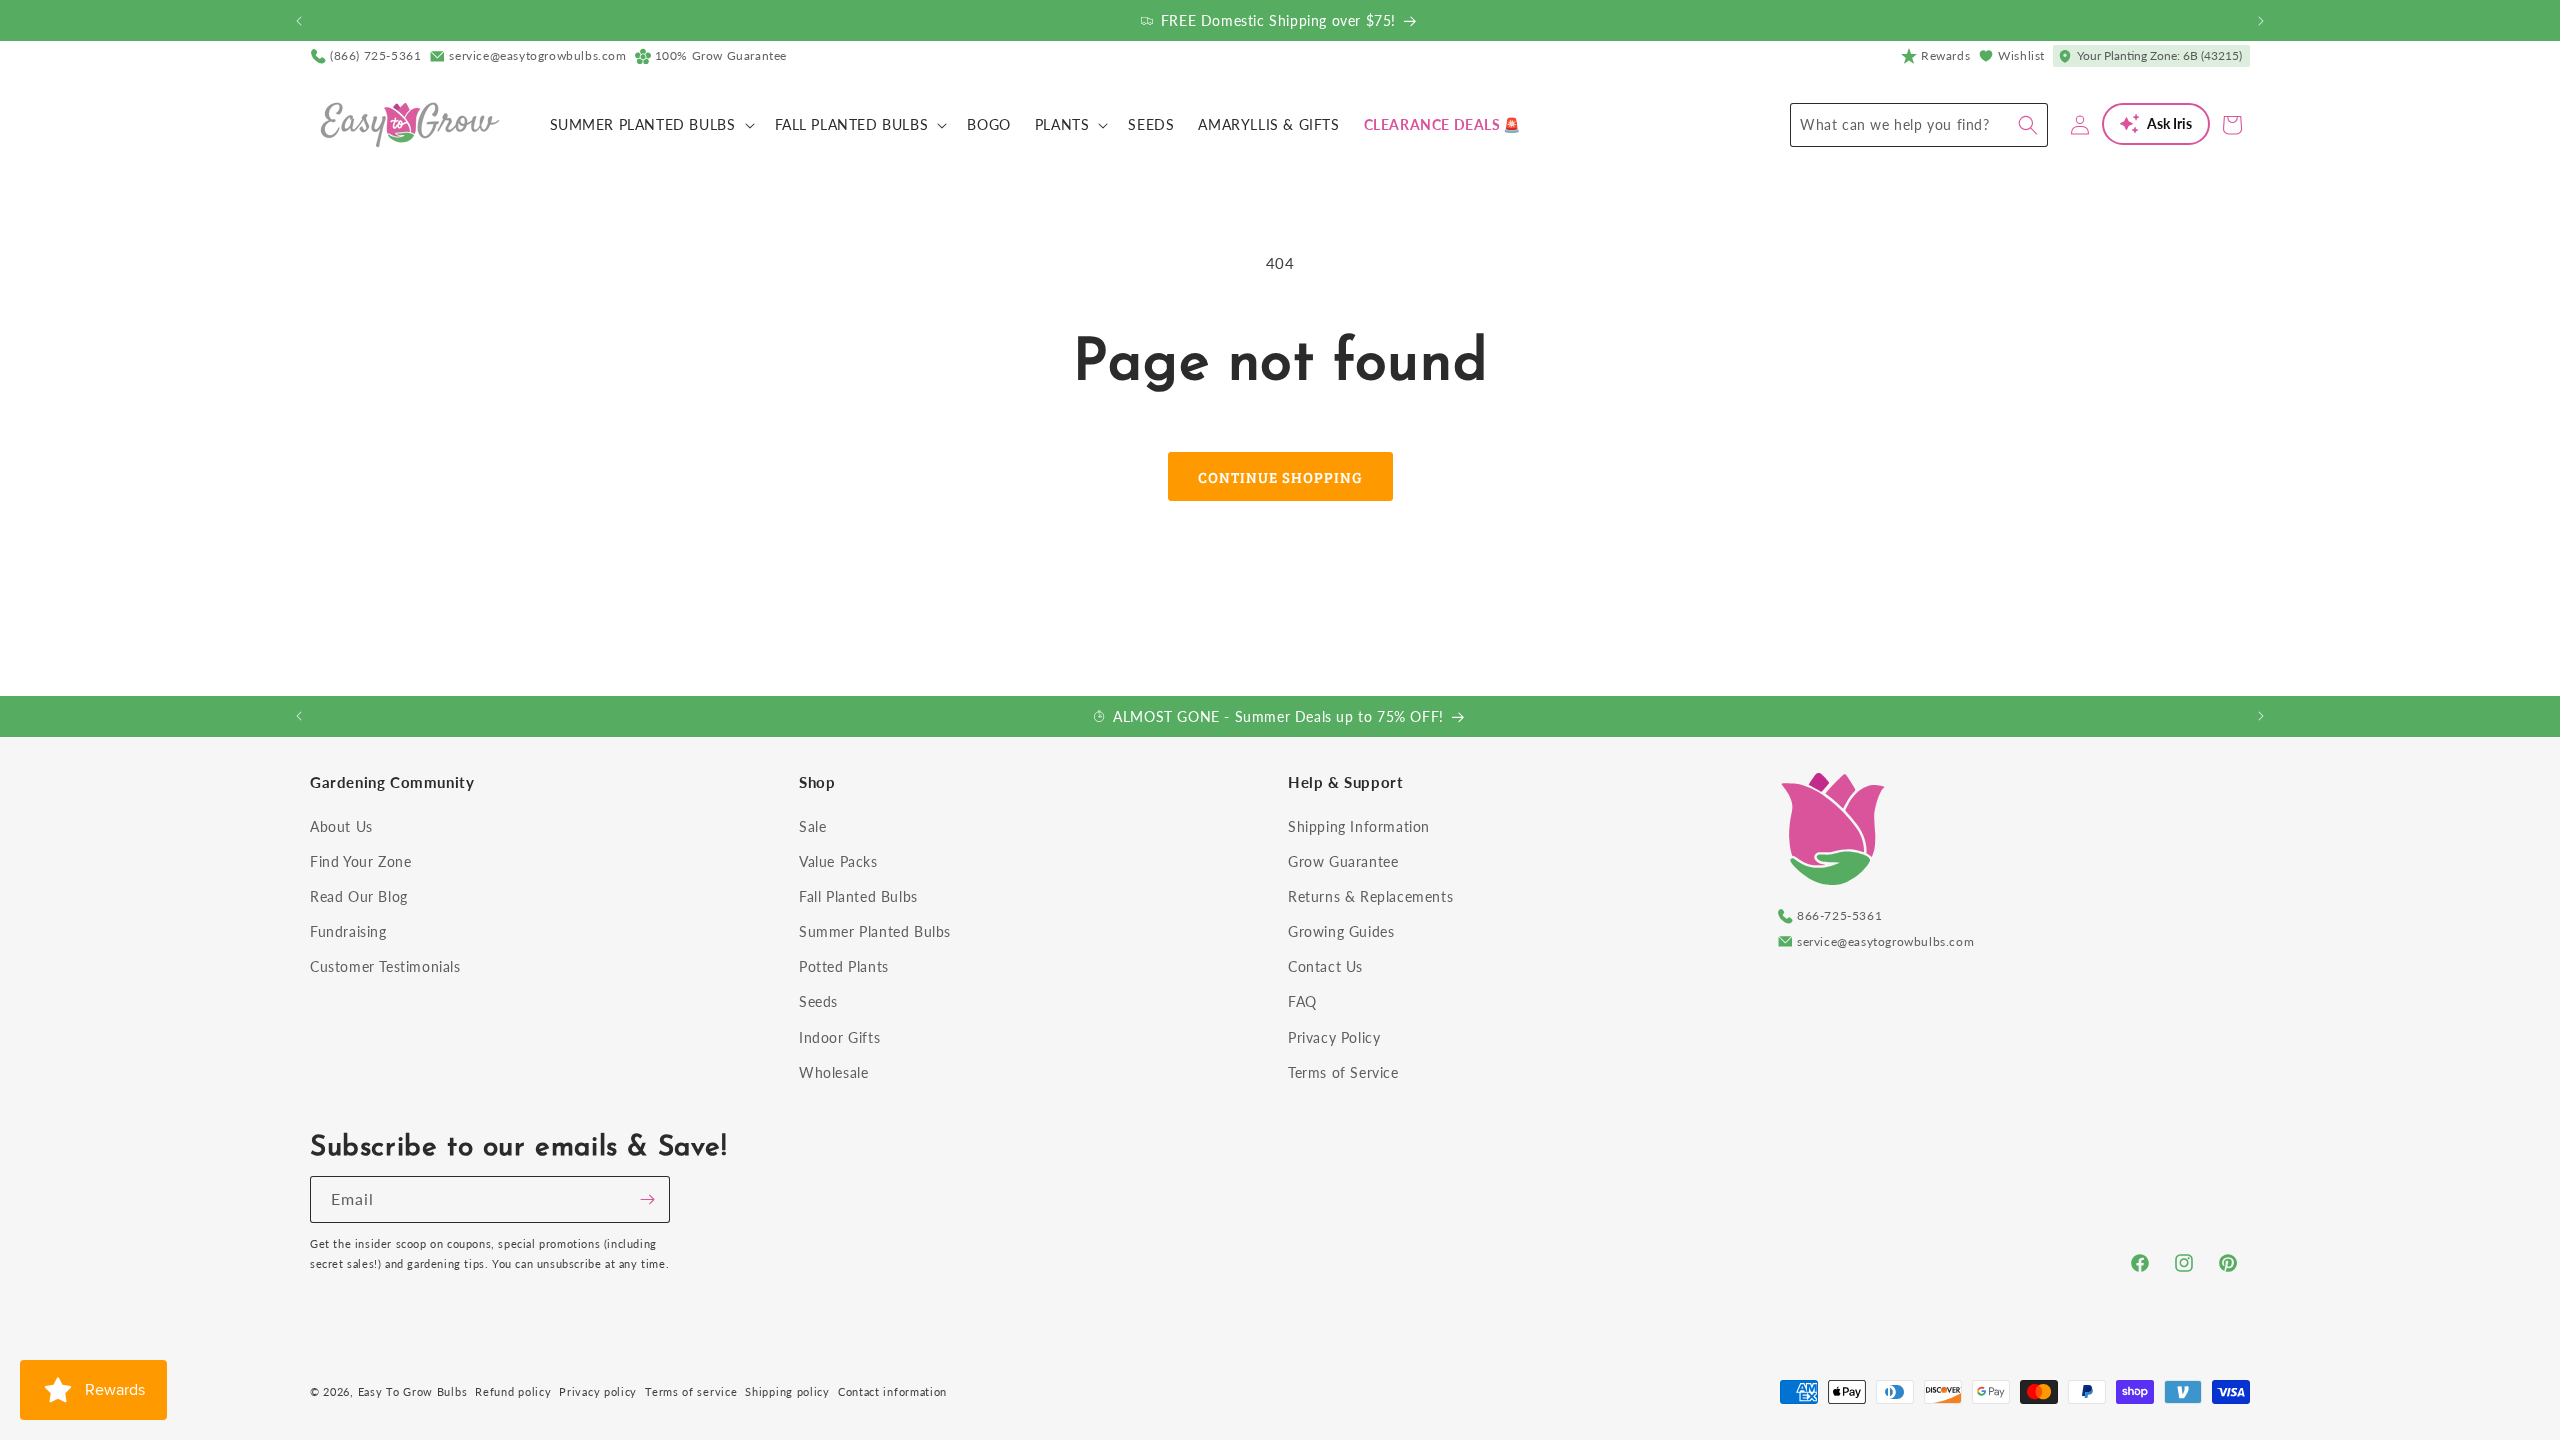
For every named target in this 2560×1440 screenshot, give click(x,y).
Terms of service (691, 1391)
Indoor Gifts (839, 1037)
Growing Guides (1341, 931)
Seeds (818, 1001)
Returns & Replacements (1370, 896)
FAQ (1302, 1001)
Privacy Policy (1334, 1037)
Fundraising (348, 931)
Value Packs (838, 861)
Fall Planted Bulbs (858, 896)
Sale (812, 826)
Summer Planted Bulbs (875, 931)
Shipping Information (1359, 826)
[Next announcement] (2261, 21)
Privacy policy (598, 1391)
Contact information (892, 1391)
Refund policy (513, 1391)
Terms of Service (1343, 1072)
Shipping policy (787, 1391)
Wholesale (833, 1072)
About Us (341, 826)
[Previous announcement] (299, 21)
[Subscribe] (647, 1199)
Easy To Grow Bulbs (413, 1391)
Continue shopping (1280, 477)
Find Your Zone (360, 861)
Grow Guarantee (1343, 861)
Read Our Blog (359, 896)
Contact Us (1325, 966)
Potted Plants (844, 966)
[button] (650, 125)
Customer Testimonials (385, 966)
